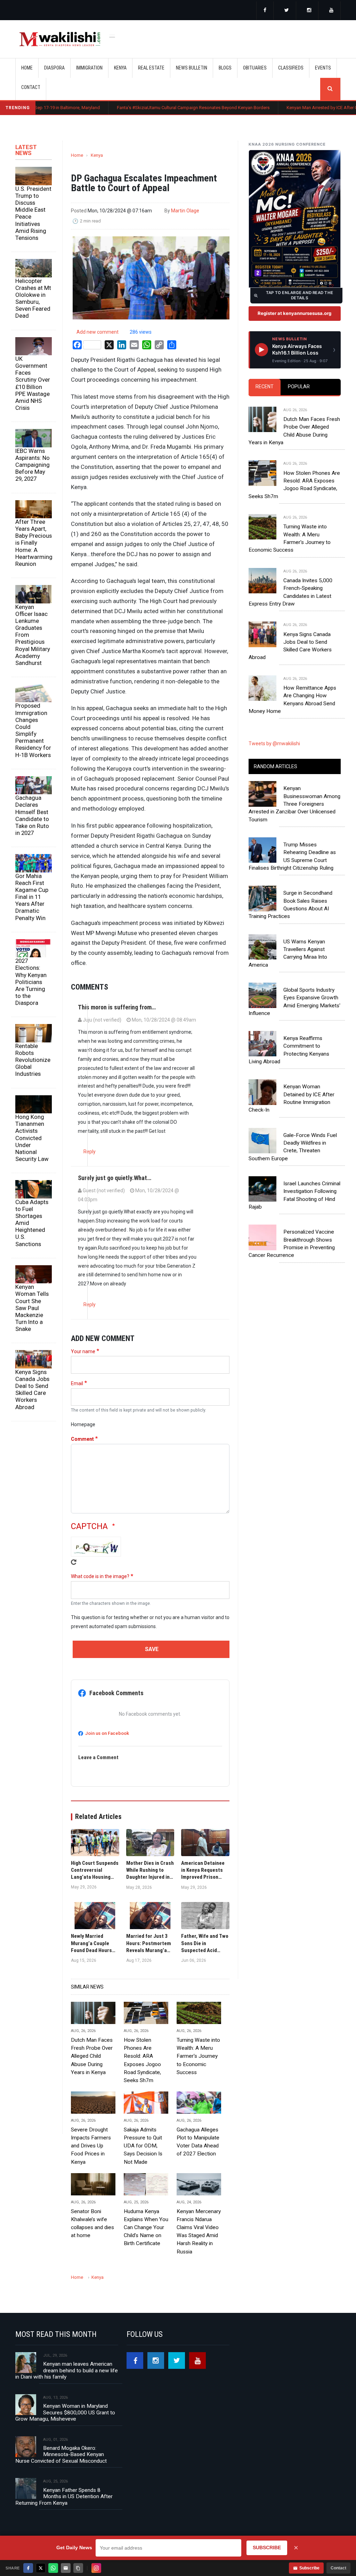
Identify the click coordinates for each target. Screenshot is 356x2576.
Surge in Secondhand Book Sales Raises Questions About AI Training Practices (290, 905)
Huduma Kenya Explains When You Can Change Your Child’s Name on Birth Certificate (146, 2227)
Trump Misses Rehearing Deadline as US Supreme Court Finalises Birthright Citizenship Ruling (292, 856)
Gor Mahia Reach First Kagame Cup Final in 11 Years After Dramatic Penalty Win (32, 897)
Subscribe (309, 2568)
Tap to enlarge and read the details (300, 295)
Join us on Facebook (107, 1733)
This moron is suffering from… (117, 1007)
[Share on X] (41, 2568)
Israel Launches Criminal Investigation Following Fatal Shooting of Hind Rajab (294, 1195)
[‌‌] (265, 11)
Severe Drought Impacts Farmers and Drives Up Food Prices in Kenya (91, 2146)
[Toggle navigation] (112, 35)
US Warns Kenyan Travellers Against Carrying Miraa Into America (288, 953)
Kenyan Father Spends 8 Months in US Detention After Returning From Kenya (64, 2497)
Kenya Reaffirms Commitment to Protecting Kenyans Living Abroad (289, 1050)
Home (27, 68)
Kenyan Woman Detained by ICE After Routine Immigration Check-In (292, 1098)
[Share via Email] (66, 2568)
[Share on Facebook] (28, 2568)
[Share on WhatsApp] (53, 2568)
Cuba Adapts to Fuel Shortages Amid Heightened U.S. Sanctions (32, 1223)
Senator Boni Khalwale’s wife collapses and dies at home (92, 2223)
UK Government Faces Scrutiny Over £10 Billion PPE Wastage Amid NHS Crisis (33, 383)
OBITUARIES (255, 68)
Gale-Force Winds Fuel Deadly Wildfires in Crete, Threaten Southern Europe (293, 1147)
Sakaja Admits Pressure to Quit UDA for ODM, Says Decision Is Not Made (143, 2146)
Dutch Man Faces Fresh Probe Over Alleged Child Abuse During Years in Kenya (92, 2056)
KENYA (120, 68)
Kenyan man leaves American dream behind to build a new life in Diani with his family (67, 2370)
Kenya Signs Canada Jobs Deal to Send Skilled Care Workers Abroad (32, 1389)
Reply (90, 1152)
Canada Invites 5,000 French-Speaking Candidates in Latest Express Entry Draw (290, 592)
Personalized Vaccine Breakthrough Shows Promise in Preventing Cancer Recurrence (292, 1244)
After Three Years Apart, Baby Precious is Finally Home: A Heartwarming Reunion (34, 543)
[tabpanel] (295, 554)
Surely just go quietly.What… (115, 1178)
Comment (82, 1439)
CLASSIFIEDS (291, 68)
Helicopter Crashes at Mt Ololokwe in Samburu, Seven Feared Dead (33, 298)
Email (77, 1383)
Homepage (83, 1424)
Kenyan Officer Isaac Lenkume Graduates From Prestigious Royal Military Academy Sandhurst (33, 635)
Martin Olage (185, 211)
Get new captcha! (74, 1562)
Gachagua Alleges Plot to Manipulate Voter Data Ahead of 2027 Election (198, 2142)
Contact (338, 2568)
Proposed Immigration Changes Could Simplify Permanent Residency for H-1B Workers (33, 730)
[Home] (60, 39)
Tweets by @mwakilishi (274, 743)
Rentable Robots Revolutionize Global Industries (33, 1060)
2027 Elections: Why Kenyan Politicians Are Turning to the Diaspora (31, 982)
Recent (265, 387)
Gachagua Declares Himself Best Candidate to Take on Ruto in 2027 (32, 815)
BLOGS (225, 68)
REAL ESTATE (151, 68)
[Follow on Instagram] (96, 2568)
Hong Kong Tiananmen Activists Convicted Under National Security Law (32, 1138)
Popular (299, 387)
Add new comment (98, 332)
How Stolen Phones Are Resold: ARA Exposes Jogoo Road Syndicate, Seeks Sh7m (142, 2060)
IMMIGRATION (89, 68)
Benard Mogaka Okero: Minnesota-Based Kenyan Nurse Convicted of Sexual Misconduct (61, 2455)
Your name (83, 1351)
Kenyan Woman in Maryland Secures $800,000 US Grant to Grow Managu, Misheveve (65, 2412)
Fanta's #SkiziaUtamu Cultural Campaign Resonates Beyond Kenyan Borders (132, 108)
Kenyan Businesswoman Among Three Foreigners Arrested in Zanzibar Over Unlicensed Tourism (294, 804)
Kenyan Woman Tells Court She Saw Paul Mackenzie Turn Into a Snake (32, 1308)
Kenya (97, 155)
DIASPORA (54, 68)
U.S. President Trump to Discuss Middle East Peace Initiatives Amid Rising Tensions (33, 213)
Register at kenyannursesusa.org (294, 313)
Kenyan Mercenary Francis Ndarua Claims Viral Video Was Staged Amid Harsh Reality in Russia (199, 2232)
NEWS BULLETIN (192, 68)
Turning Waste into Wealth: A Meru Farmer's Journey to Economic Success (198, 2056)
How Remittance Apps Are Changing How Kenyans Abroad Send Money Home (292, 700)
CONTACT (31, 87)
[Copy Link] (78, 2568)
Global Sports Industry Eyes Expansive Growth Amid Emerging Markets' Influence (294, 1002)
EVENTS (323, 68)
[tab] (265, 387)
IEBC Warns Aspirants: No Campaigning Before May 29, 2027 (33, 465)
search (330, 89)
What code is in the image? (100, 1576)
